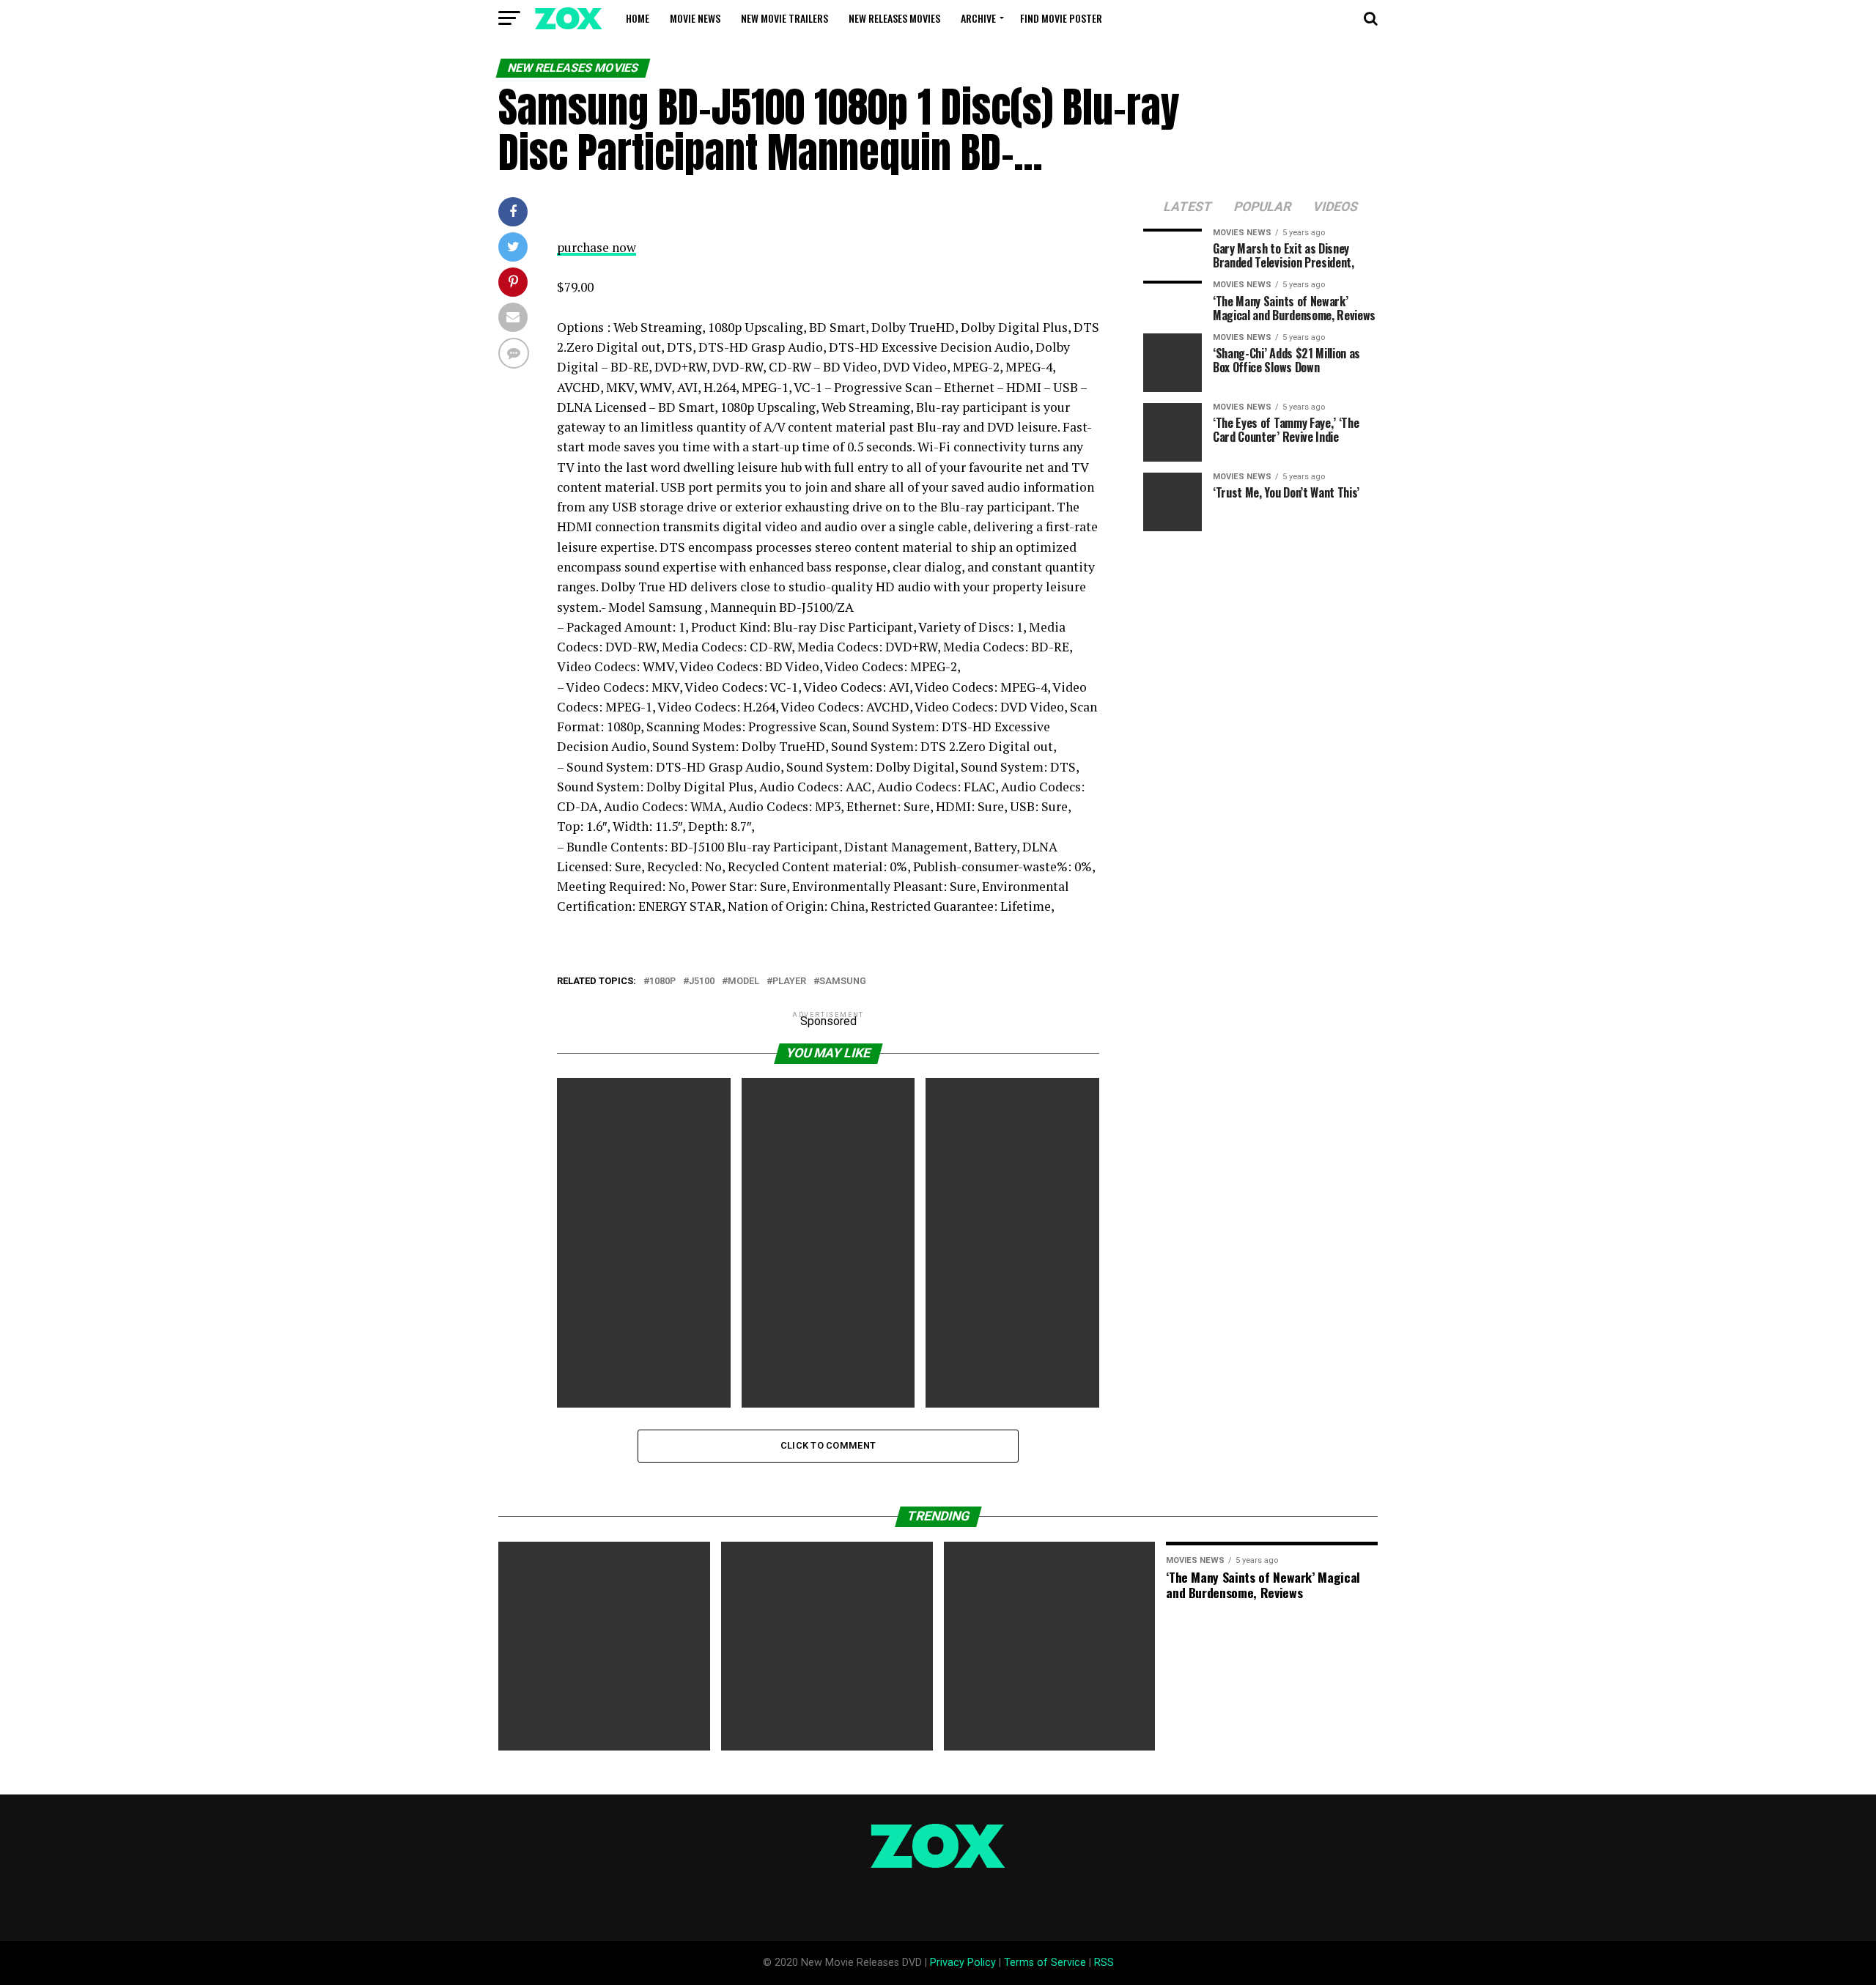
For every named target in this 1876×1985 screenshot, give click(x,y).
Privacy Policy (963, 1963)
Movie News (695, 18)
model (743, 982)
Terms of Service (1045, 1963)
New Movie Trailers (784, 18)
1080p (662, 982)
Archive (978, 18)
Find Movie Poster (1061, 18)
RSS (1104, 1963)
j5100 (702, 982)
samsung (843, 982)
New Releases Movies (894, 18)
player (789, 982)
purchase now (597, 247)
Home (638, 18)
